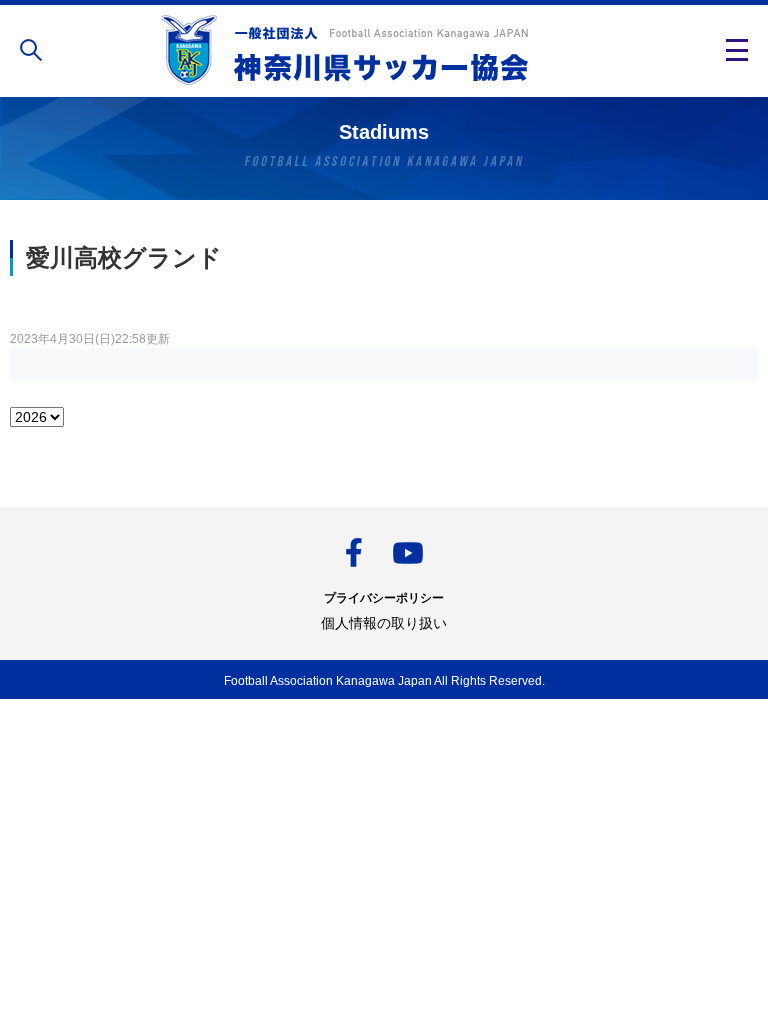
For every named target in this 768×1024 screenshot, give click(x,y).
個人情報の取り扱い (384, 623)
